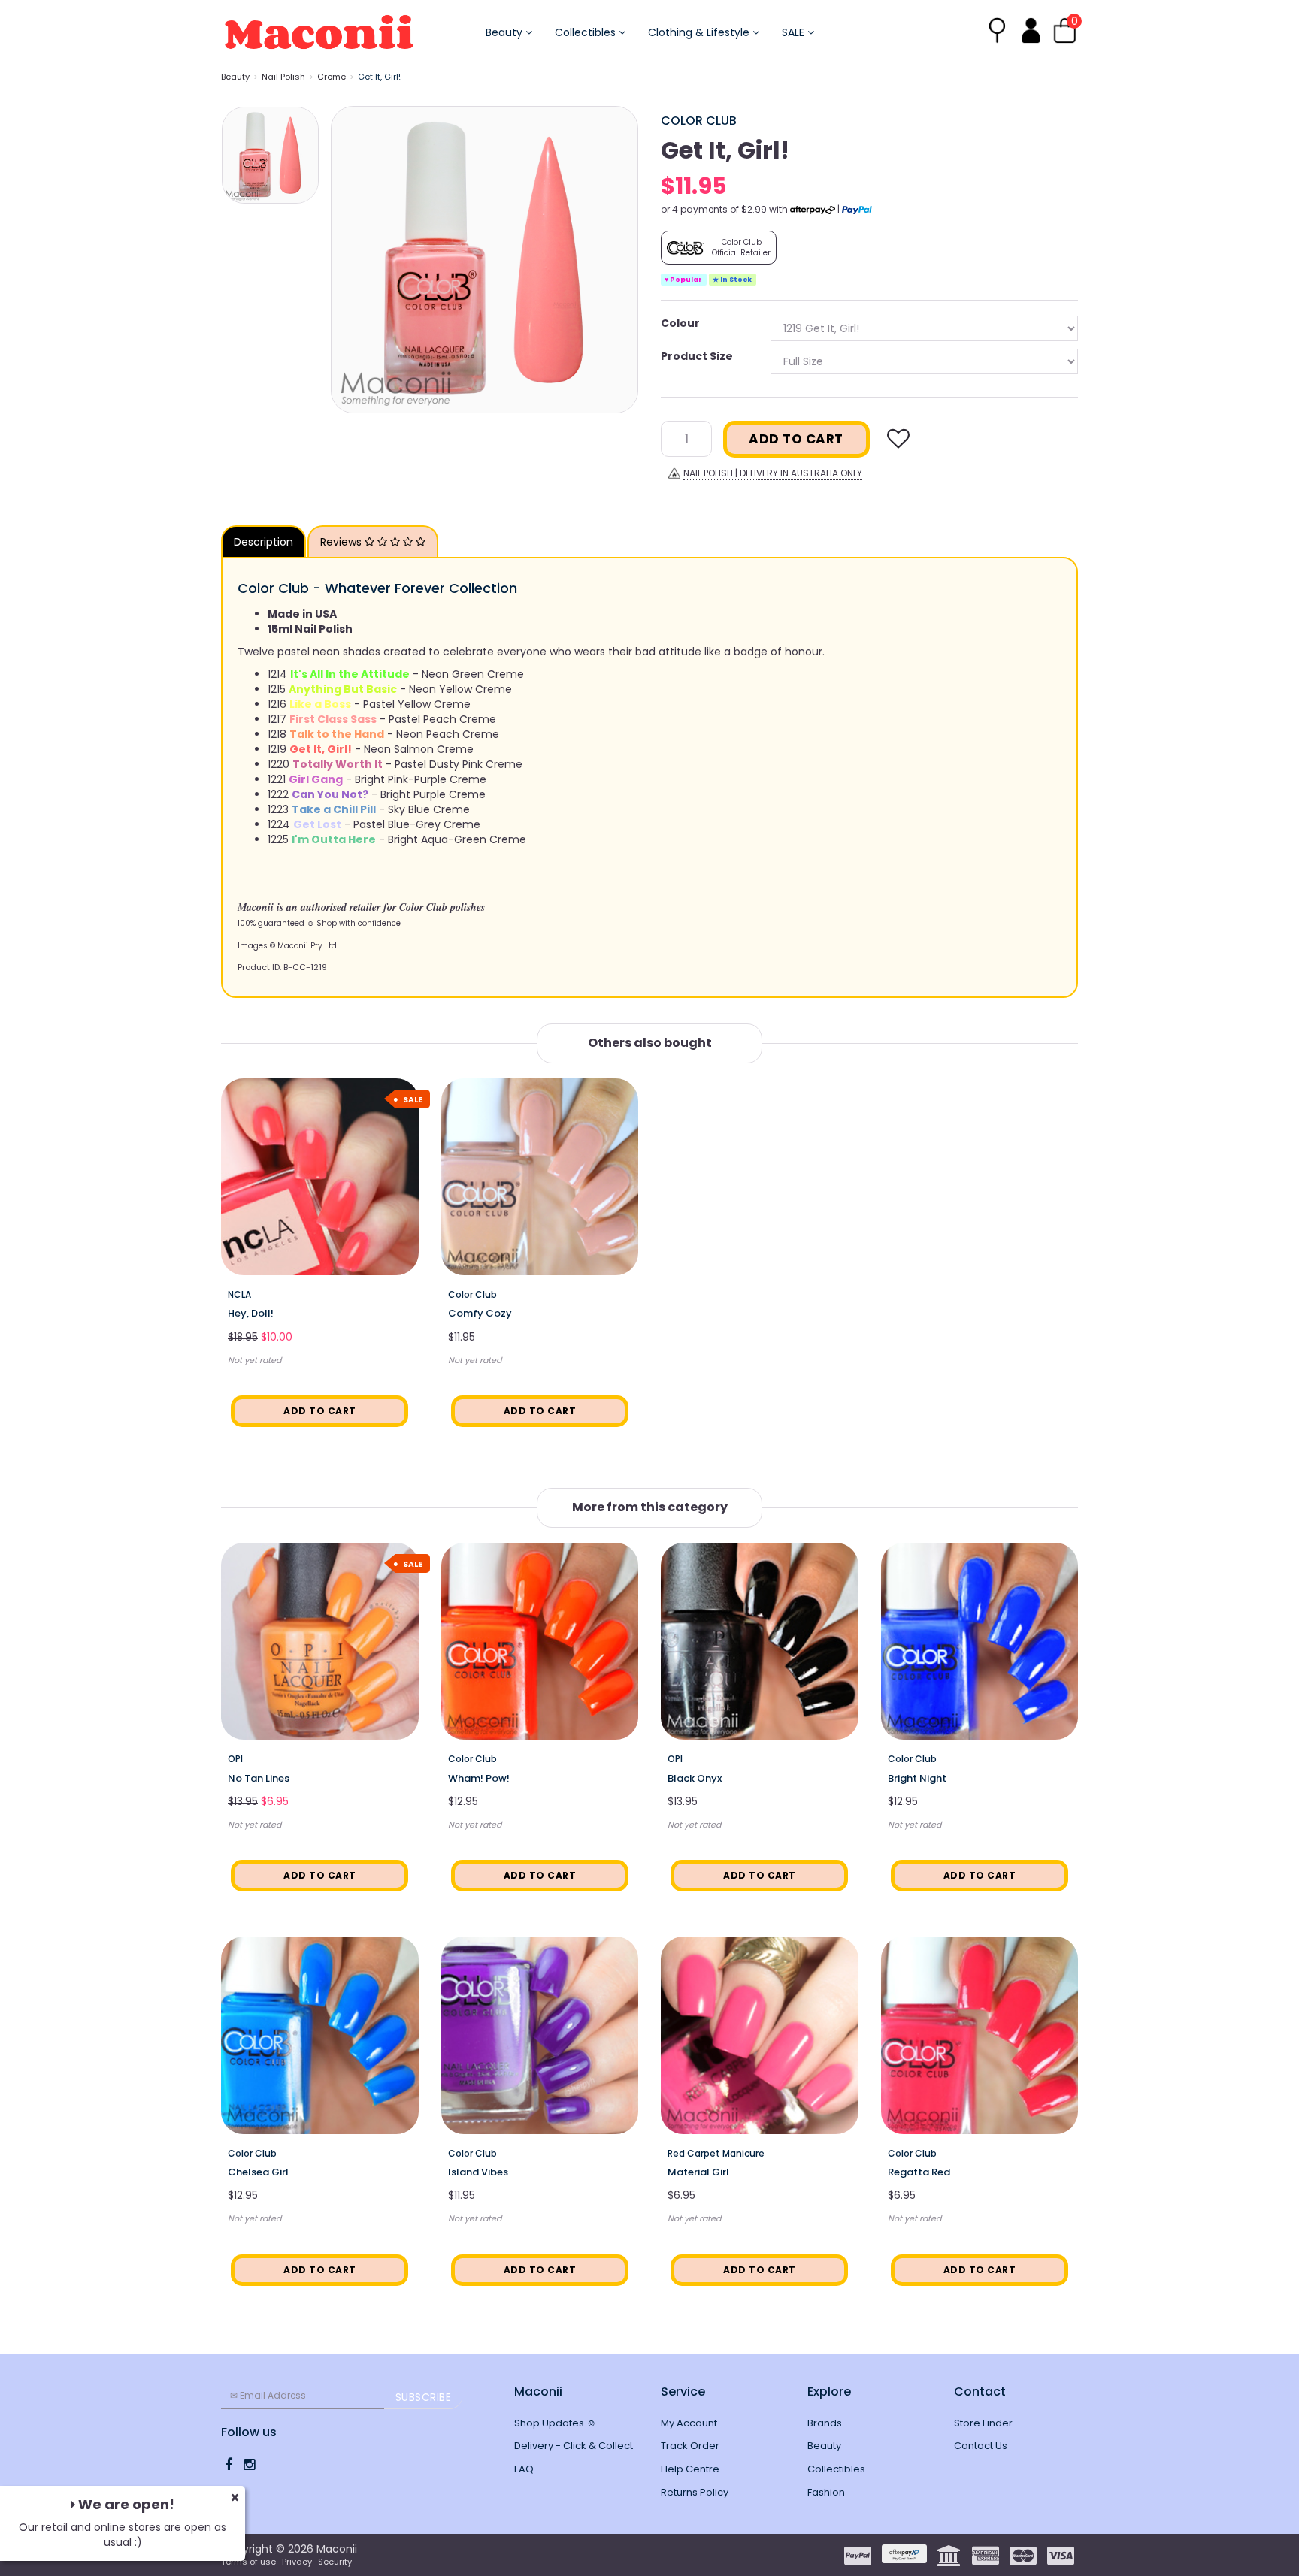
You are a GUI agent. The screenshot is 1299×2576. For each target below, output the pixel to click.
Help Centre (690, 2469)
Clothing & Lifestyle (700, 32)
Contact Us (981, 2446)
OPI (235, 1759)
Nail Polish (283, 77)
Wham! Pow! (479, 1778)
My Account (689, 2423)
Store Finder (983, 2423)
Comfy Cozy (480, 1313)
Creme (332, 77)
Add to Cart (796, 439)
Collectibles (587, 32)
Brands (825, 2423)
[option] (484, 260)
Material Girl (698, 2172)
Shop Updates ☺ (555, 2423)
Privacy (297, 2562)
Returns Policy (695, 2492)
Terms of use (248, 2562)
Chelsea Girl (258, 2172)
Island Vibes (478, 2172)
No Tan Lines (259, 1778)
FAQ (524, 2469)
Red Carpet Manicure (716, 2153)
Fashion (826, 2492)
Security (335, 2562)
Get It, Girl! (379, 77)
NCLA (239, 1294)
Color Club (699, 121)
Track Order (690, 2446)
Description (263, 542)
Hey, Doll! (251, 1313)
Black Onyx (695, 1778)
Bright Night (917, 1778)
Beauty (506, 32)
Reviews (342, 542)
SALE (795, 32)
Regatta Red (919, 2172)
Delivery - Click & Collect (574, 2446)
